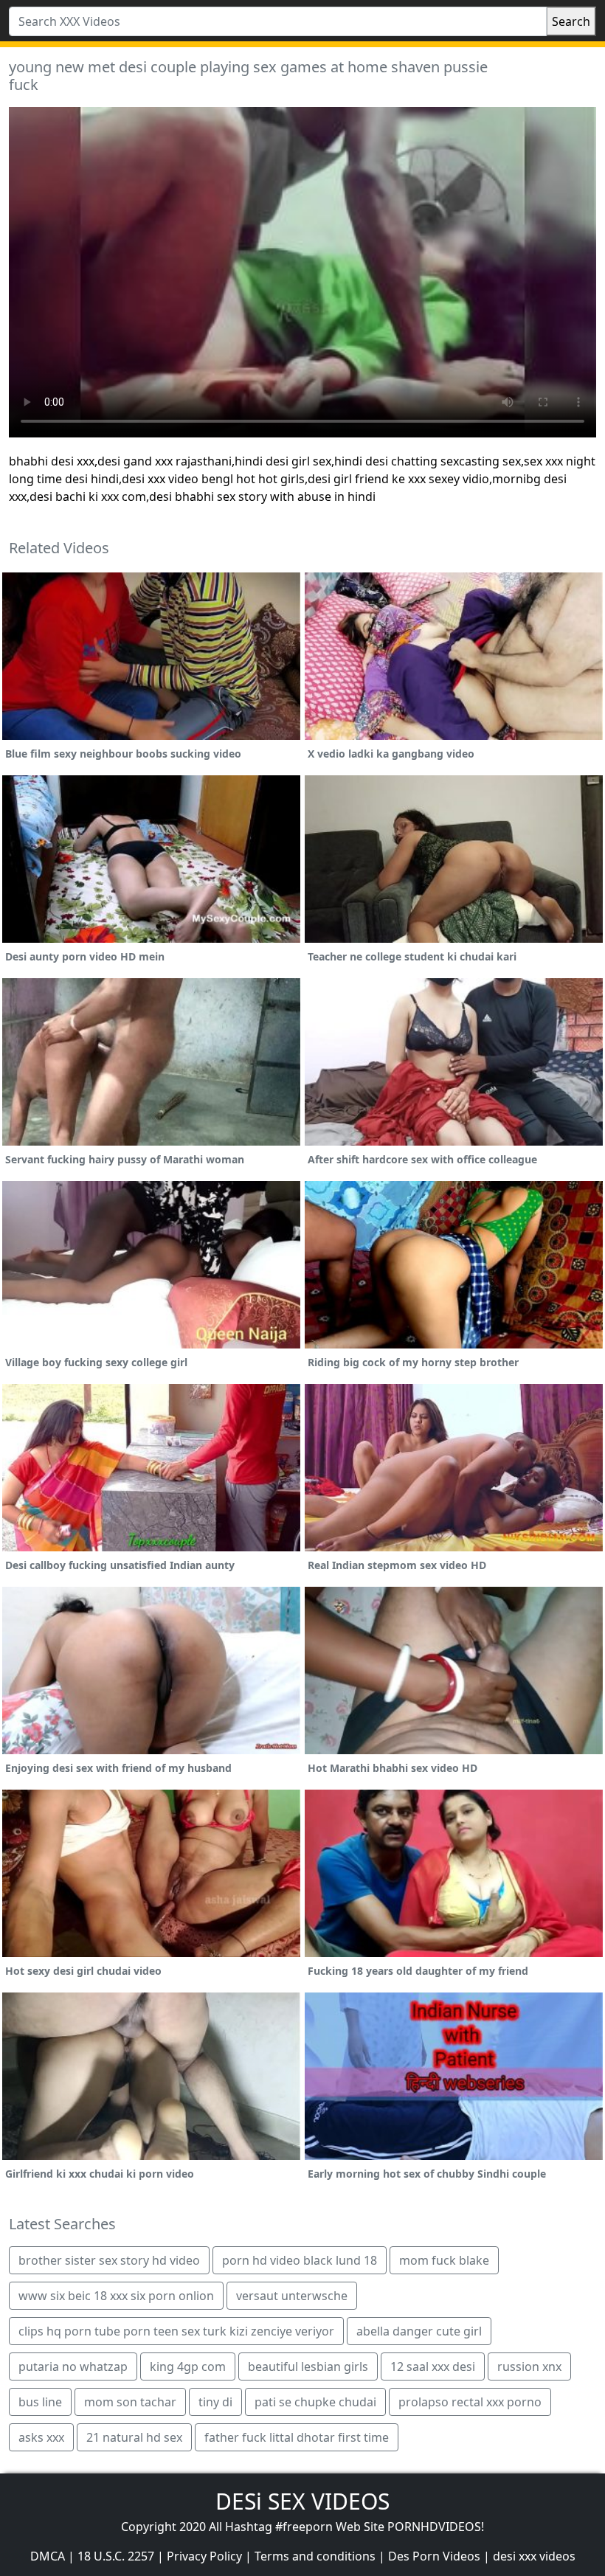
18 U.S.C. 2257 (116, 2556)
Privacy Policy (204, 2556)
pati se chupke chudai (315, 2402)
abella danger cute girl (419, 2331)
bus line (40, 2402)
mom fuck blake (444, 2260)
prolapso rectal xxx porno (470, 2402)
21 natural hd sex (134, 2437)
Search (571, 21)
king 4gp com (188, 2366)
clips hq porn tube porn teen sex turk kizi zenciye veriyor (176, 2331)
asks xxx (41, 2437)
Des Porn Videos (434, 2556)
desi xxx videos (534, 2556)
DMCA (48, 2556)
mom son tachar (130, 2402)
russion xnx (529, 2366)
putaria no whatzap (73, 2366)
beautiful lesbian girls (308, 2366)
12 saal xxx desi (433, 2366)
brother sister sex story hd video (109, 2260)
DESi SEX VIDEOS (302, 2501)
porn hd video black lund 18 (300, 2260)
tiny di (215, 2402)
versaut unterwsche (292, 2296)
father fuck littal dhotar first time (297, 2437)
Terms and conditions (315, 2556)
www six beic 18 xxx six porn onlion (116, 2296)
